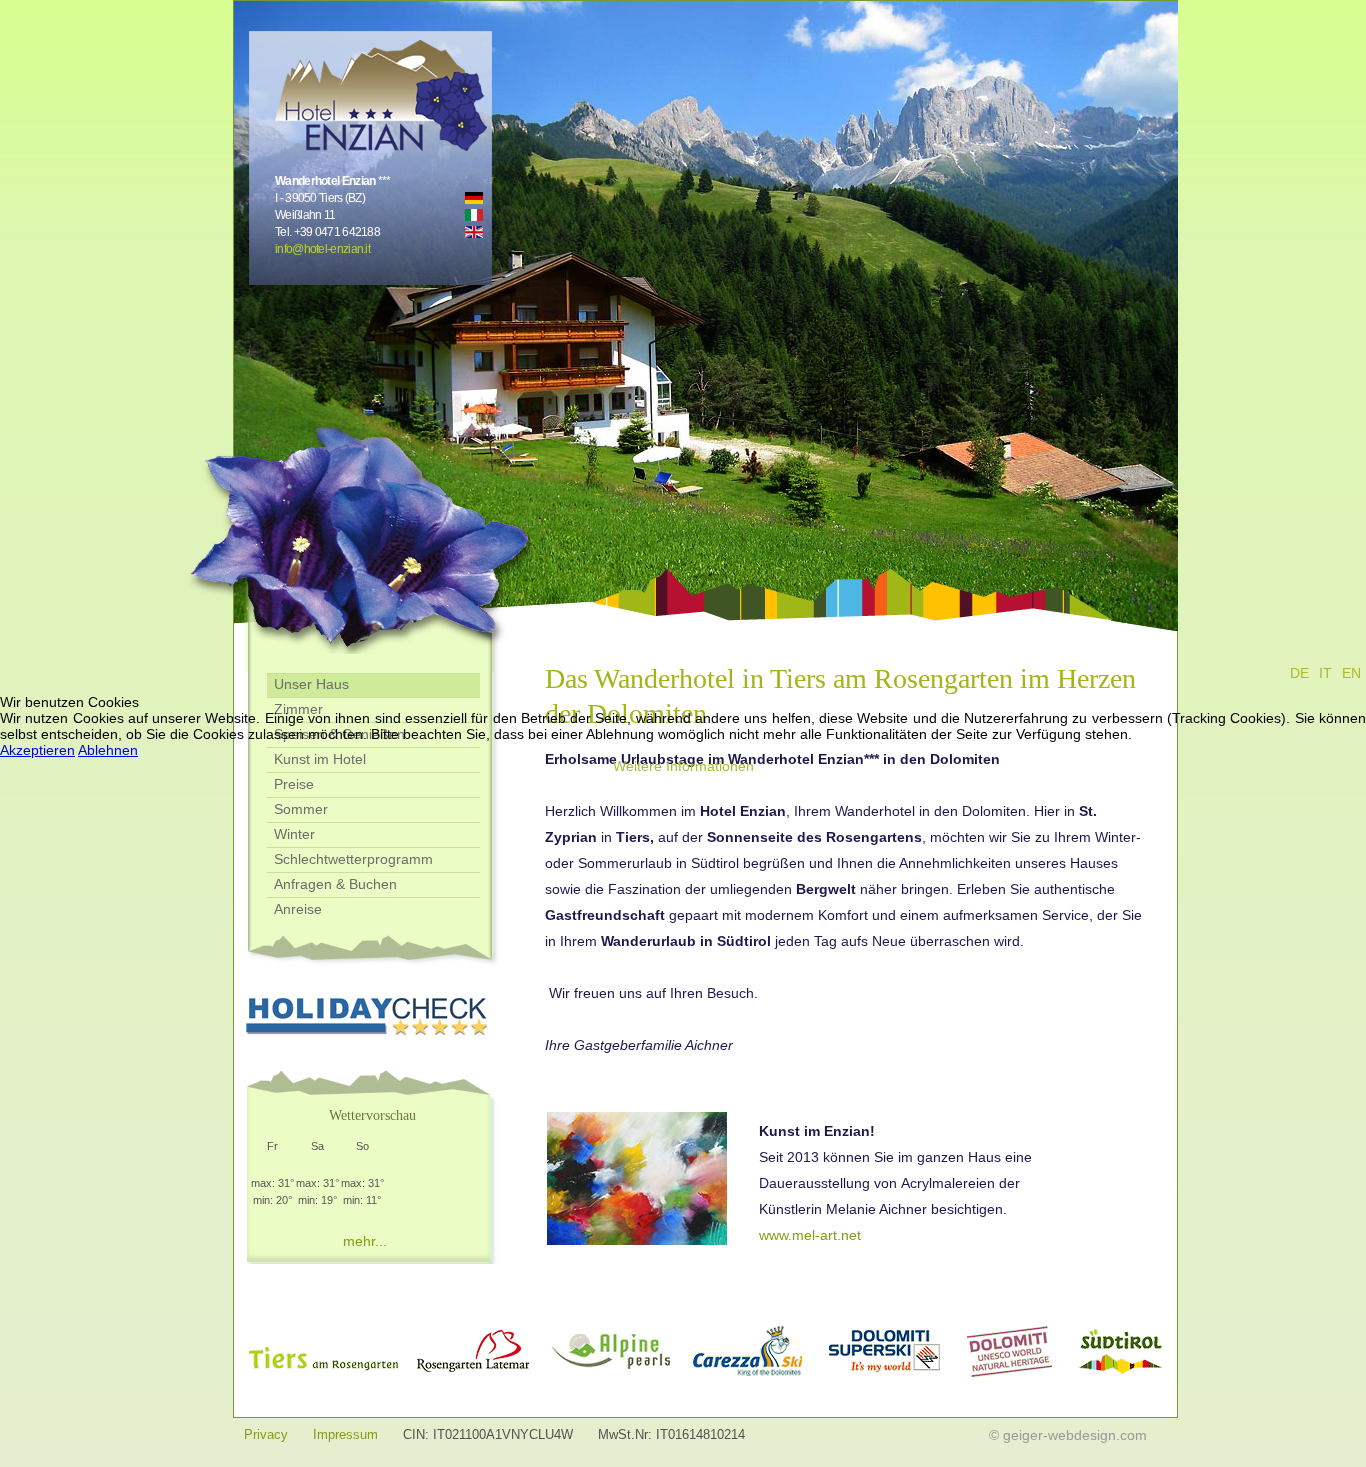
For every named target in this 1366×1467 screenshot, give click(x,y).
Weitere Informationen (683, 766)
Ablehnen (108, 750)
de (1299, 673)
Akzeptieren (37, 750)
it (1325, 673)
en (1351, 673)
